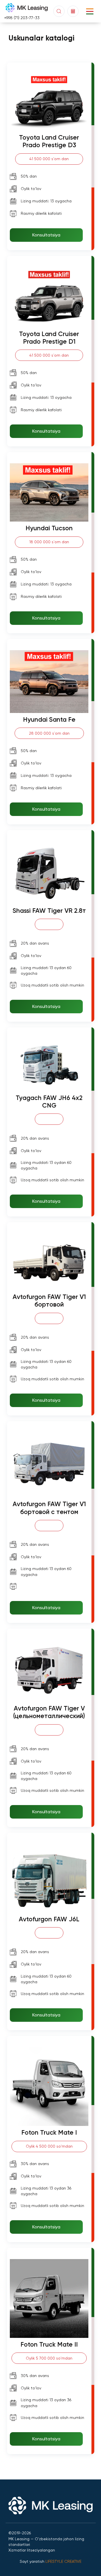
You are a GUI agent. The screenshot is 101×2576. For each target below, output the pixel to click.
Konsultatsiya (46, 235)
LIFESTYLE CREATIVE (63, 2561)
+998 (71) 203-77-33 (22, 18)
